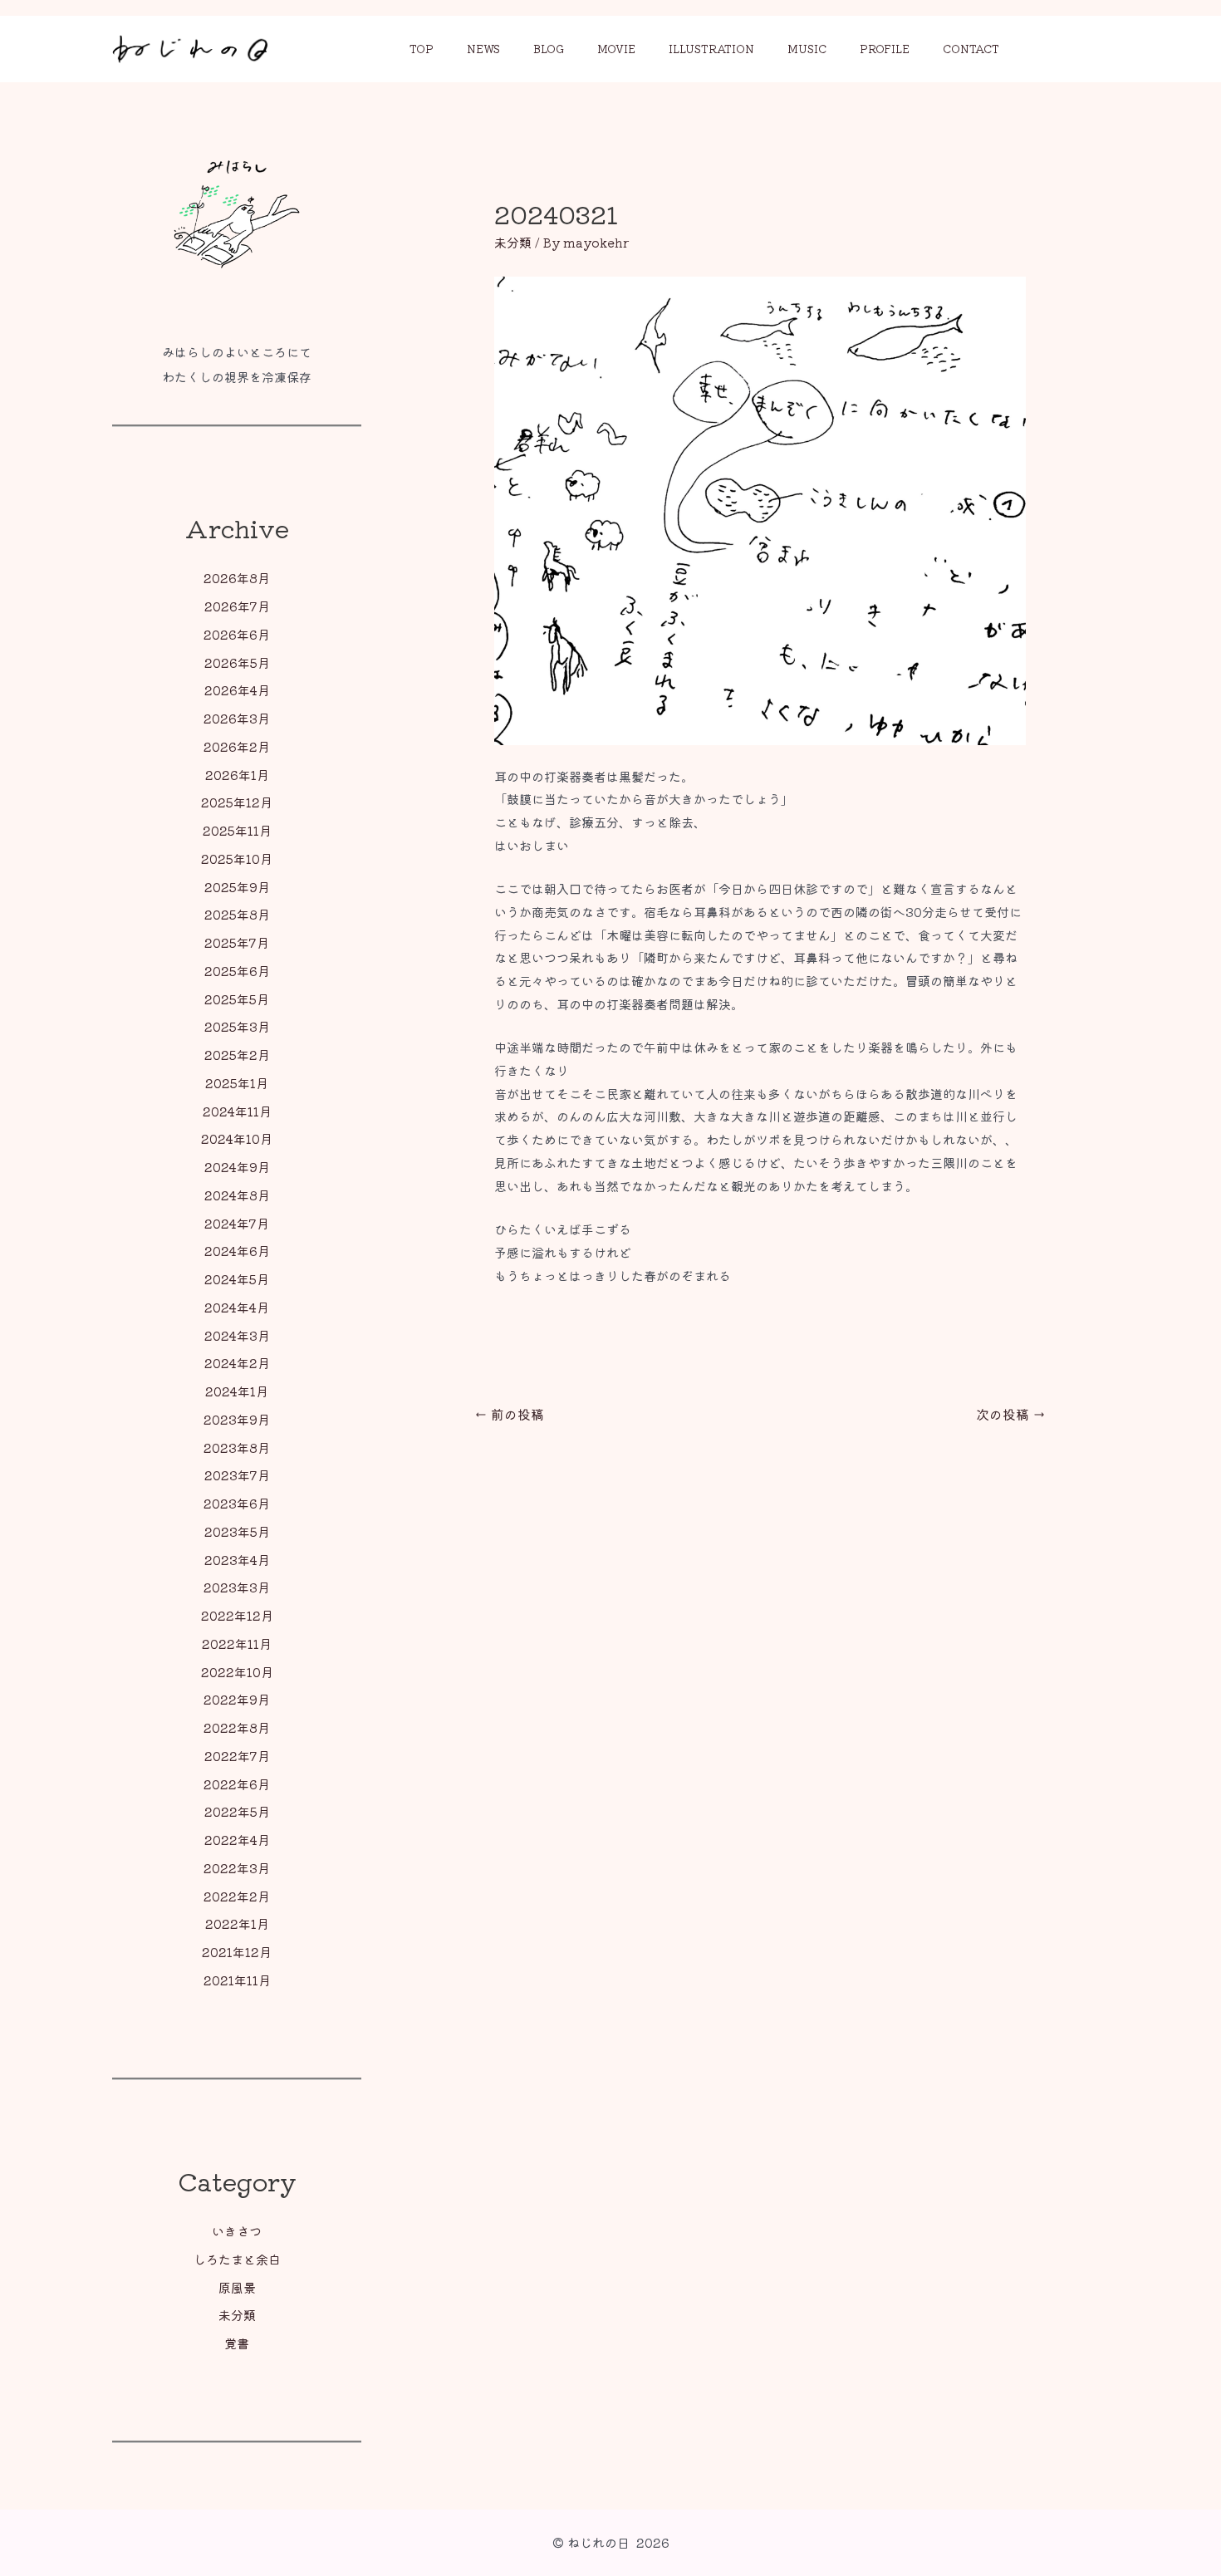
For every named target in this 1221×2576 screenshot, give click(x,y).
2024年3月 (237, 1335)
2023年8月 (237, 1447)
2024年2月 (237, 1363)
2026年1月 (237, 775)
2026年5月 (237, 662)
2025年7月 (237, 942)
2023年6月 (237, 1503)
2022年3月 (237, 1868)
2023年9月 (237, 1419)
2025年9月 (237, 887)
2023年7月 (237, 1475)
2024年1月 (237, 1391)
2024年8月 (237, 1195)
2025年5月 (237, 999)
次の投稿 (1011, 1414)
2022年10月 (237, 1672)
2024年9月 (237, 1167)
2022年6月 (237, 1784)
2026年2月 (237, 746)
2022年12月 (237, 1615)
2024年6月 (237, 1251)
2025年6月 (237, 971)
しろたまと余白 (237, 2259)
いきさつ (237, 2231)
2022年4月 (237, 1840)
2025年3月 (237, 1026)
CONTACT (971, 49)
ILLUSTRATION (711, 49)
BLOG (549, 49)
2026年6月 (237, 634)
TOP (422, 49)
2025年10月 (237, 859)
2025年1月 (237, 1083)
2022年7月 (237, 1756)
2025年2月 (237, 1055)
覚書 (237, 2343)
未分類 (237, 2315)
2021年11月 (237, 1980)
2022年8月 (237, 1727)
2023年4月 (237, 1560)
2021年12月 (237, 1952)
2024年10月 (237, 1138)
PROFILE (885, 49)
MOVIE (616, 49)
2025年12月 (237, 802)
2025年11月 (237, 830)
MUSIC (807, 49)
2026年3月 (237, 718)
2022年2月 (237, 1896)
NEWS (483, 49)
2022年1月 (237, 1923)
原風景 (237, 2287)
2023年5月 (237, 1531)
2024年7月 (237, 1223)
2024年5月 (237, 1279)
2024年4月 (237, 1307)
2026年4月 (237, 690)
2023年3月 (237, 1587)
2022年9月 (237, 1699)
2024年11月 (237, 1111)
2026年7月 (237, 606)
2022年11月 (237, 1644)
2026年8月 (237, 578)
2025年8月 (237, 914)
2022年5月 (237, 1811)
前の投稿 (509, 1414)
